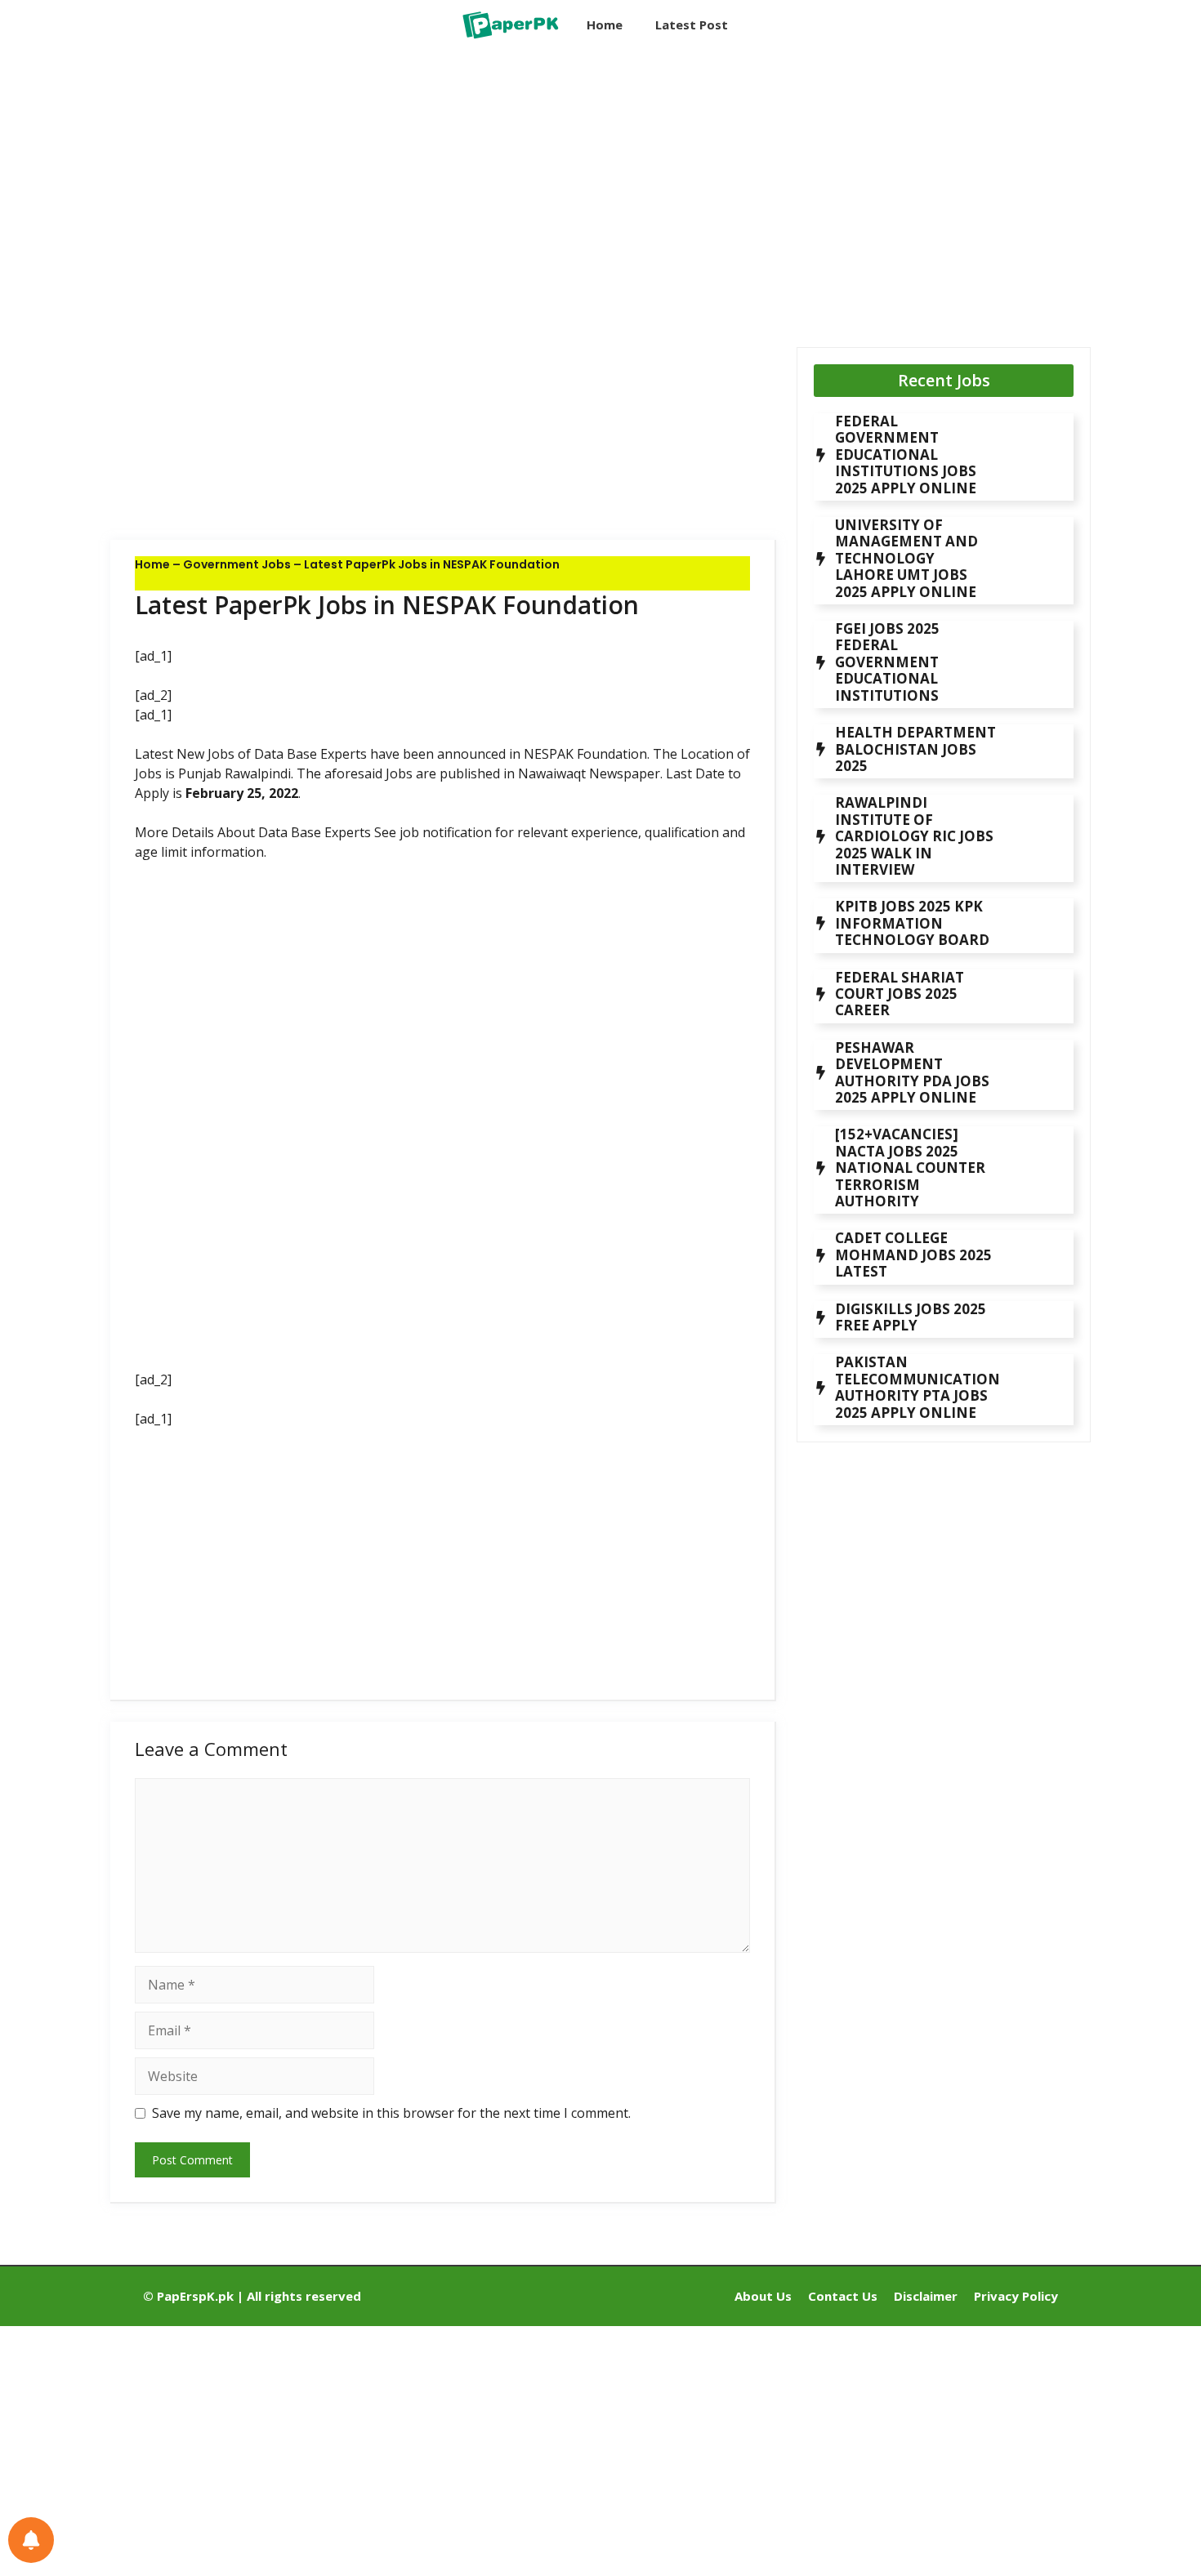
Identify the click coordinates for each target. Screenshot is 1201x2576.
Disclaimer (926, 2296)
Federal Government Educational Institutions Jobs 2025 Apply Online (906, 455)
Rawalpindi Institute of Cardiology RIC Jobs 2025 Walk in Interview (914, 836)
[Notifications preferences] (31, 2540)
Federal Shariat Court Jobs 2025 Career (900, 994)
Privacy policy (1016, 2296)
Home (605, 25)
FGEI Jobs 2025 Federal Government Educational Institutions (887, 662)
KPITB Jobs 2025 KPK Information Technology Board (912, 923)
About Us (763, 2296)
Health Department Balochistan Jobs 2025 (915, 749)
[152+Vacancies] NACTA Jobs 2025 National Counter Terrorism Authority (910, 1168)
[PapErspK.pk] (509, 25)
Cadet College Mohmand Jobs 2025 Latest (913, 1255)
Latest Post (692, 25)
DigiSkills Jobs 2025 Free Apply (911, 1317)
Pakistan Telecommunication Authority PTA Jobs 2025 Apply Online (917, 1387)
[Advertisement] (443, 184)
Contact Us (843, 2296)
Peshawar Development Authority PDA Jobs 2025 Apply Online (912, 1072)
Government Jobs (237, 564)
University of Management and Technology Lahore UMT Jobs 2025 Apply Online (906, 558)
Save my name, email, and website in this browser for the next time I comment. (391, 2113)
